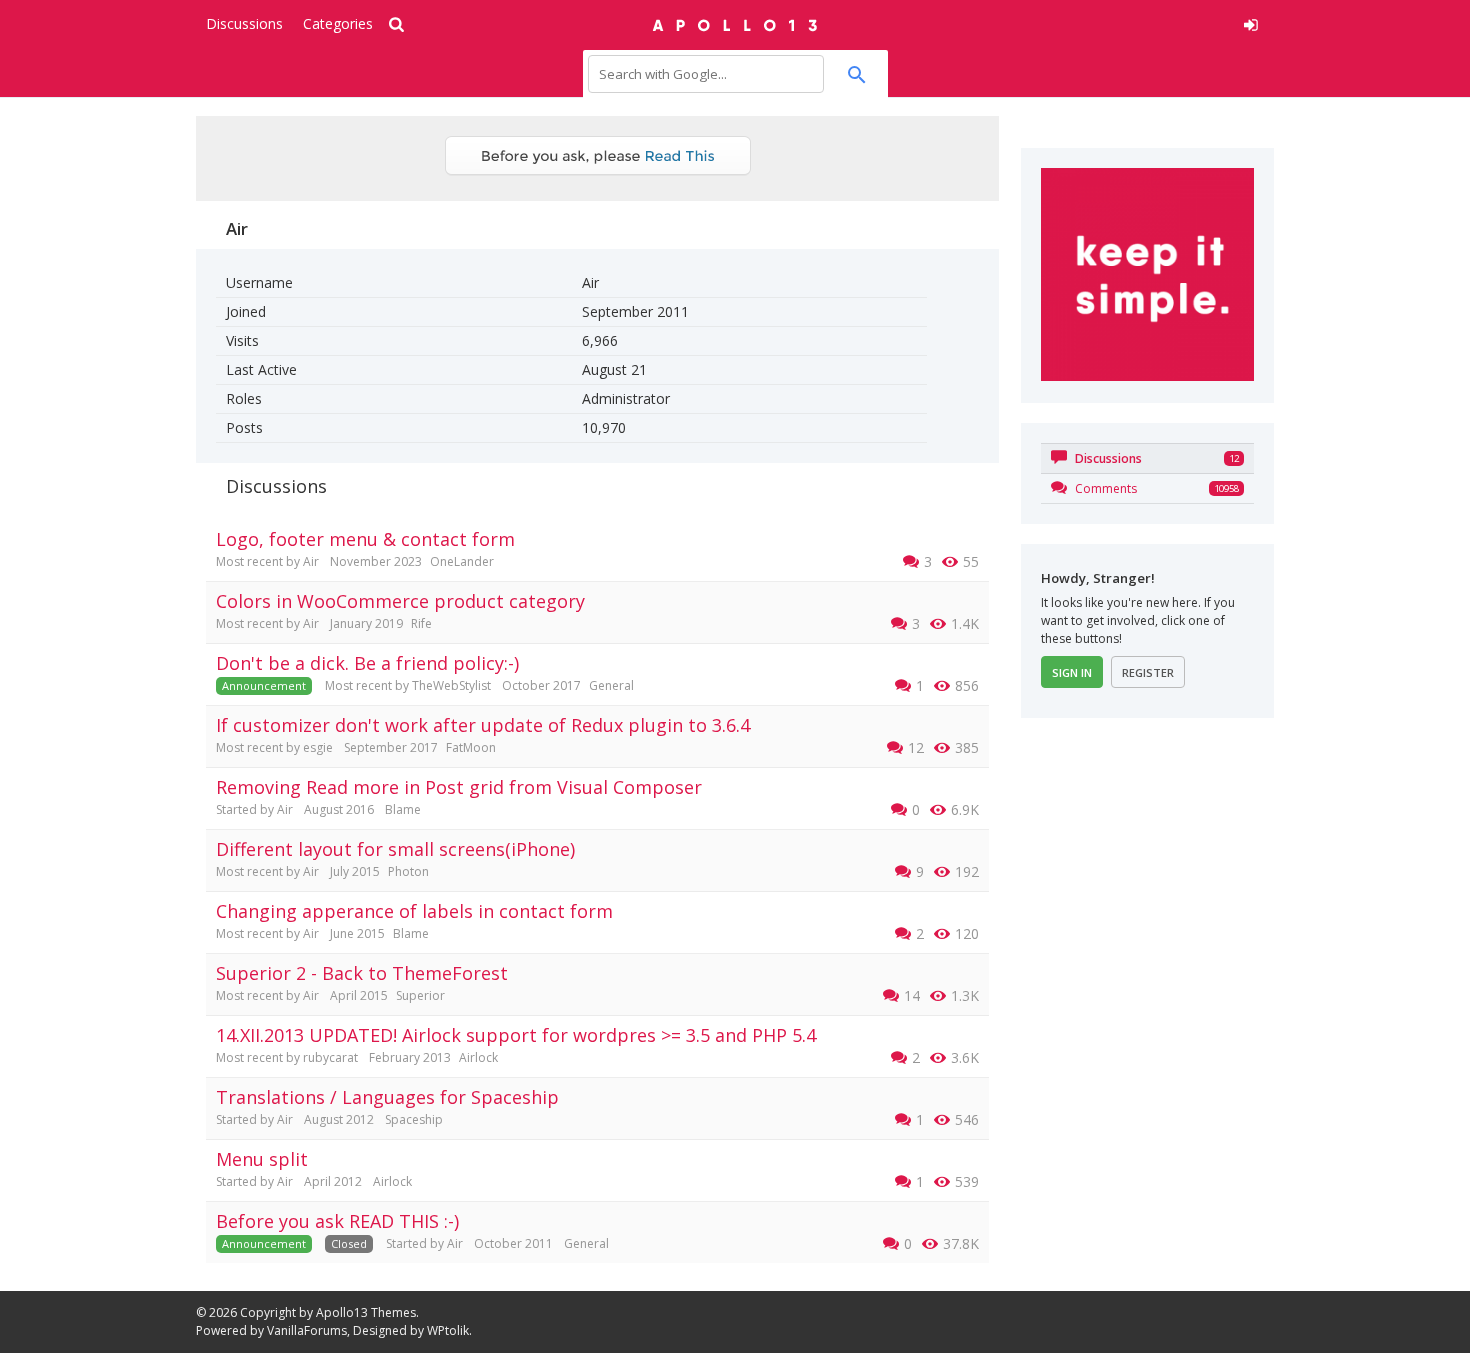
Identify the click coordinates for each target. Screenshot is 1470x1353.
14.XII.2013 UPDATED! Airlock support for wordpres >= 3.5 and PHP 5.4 (516, 1035)
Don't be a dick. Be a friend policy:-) (367, 663)
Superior (420, 995)
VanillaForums (307, 1330)
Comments (1104, 488)
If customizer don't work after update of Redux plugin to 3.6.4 (483, 725)
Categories (338, 23)
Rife (421, 623)
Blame (403, 809)
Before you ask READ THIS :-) (337, 1221)
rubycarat (330, 1057)
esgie (318, 747)
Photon (408, 871)
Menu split (262, 1159)
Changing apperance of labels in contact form (414, 911)
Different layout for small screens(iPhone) (395, 849)
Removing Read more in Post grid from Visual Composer (459, 787)
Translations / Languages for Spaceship (387, 1097)
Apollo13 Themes (366, 1312)
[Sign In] (1101, 22)
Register (1148, 672)
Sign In (1072, 672)
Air (311, 561)
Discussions (244, 23)
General (611, 685)
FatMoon (471, 747)
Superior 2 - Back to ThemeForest (362, 973)
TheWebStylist (451, 685)
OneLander (462, 561)
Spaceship (414, 1119)
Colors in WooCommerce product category (400, 601)
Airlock (478, 1057)
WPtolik (448, 1330)
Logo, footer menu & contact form (365, 539)
